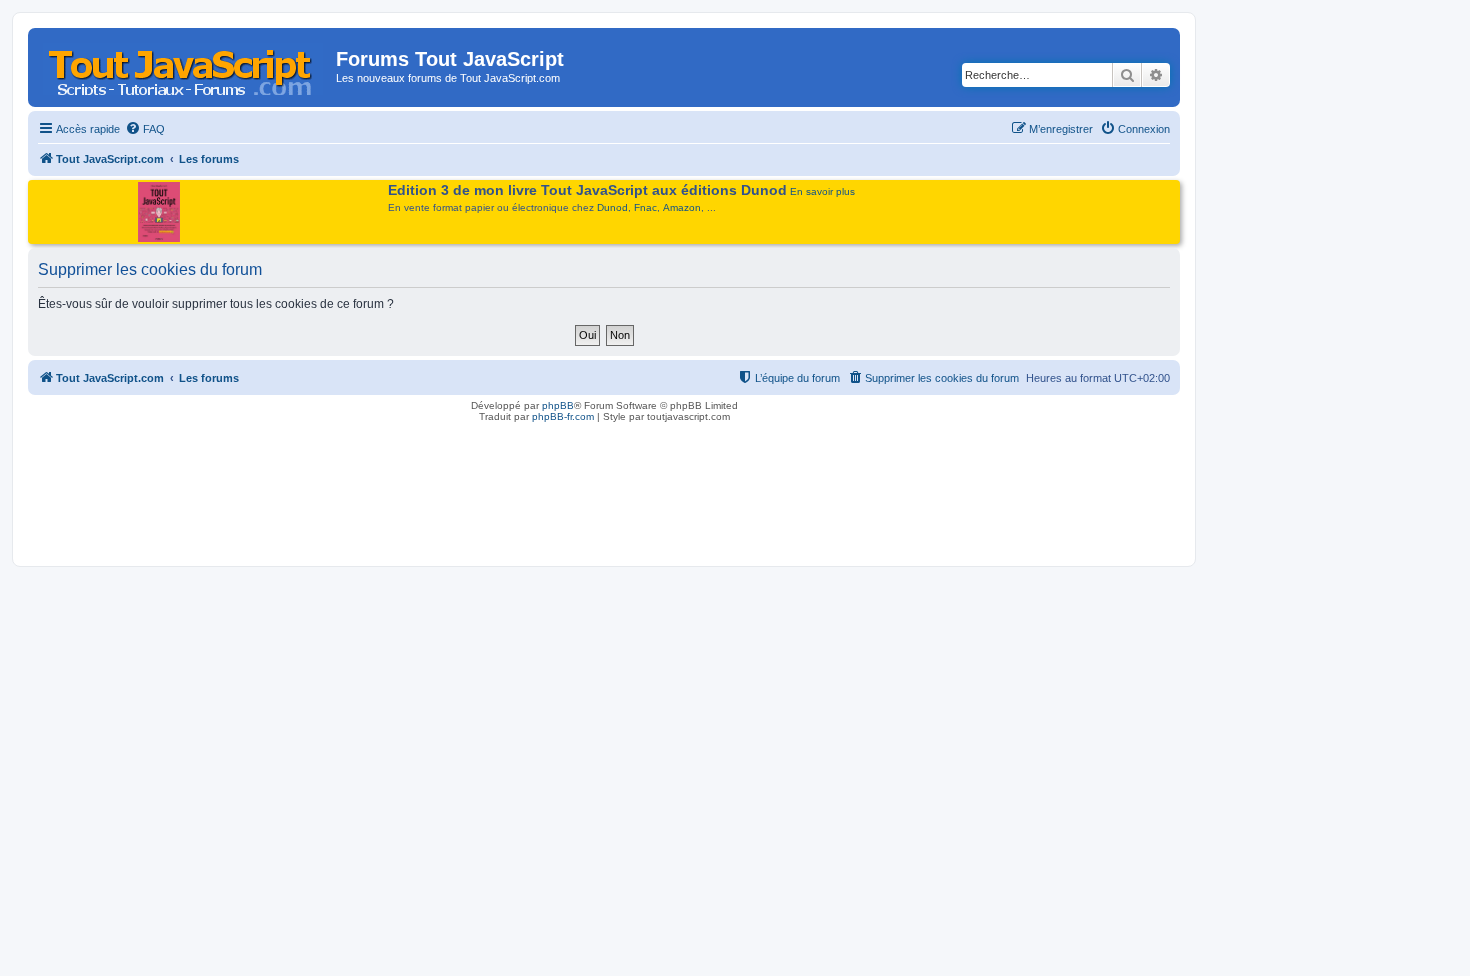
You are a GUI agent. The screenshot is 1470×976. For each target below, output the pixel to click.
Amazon (682, 207)
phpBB (558, 405)
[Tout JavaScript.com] (184, 65)
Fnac (645, 207)
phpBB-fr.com (563, 416)
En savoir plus (822, 191)
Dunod (612, 207)
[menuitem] (145, 129)
